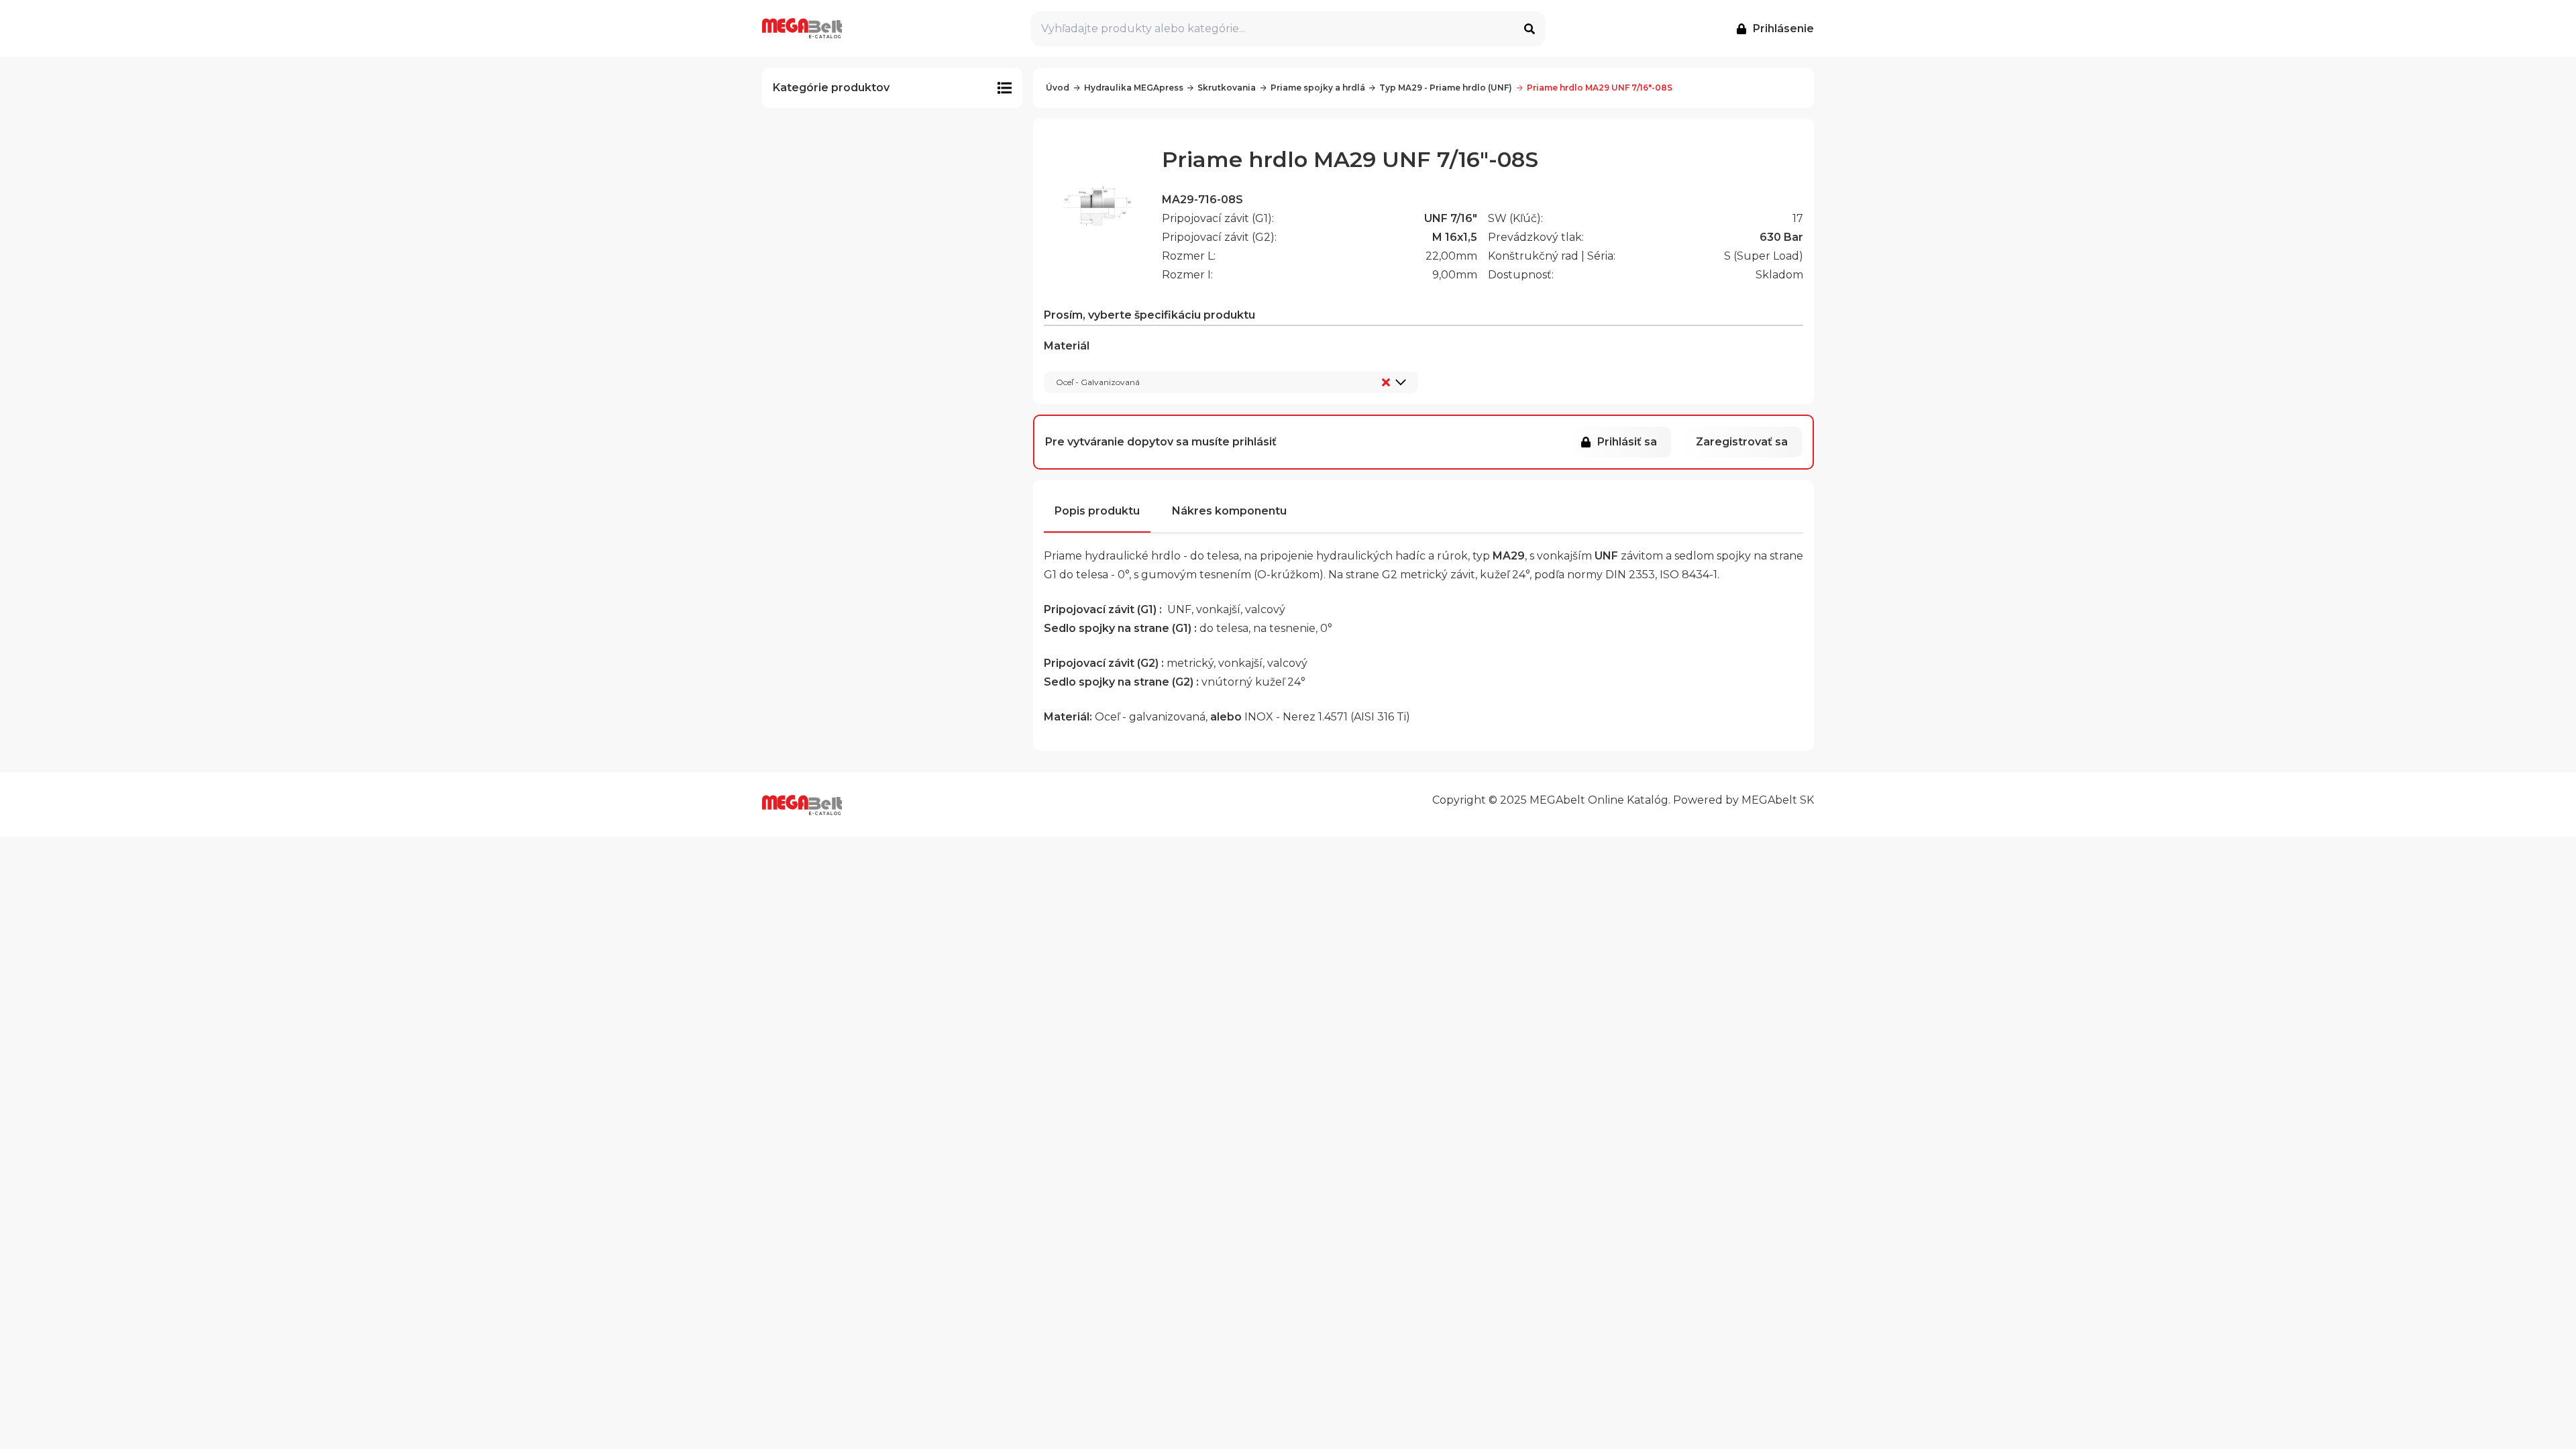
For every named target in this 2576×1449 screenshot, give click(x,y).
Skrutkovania (1227, 88)
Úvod (1058, 88)
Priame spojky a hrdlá (1318, 88)
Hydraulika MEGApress (1134, 88)
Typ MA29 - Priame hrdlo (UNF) (1446, 88)
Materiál (1092, 364)
